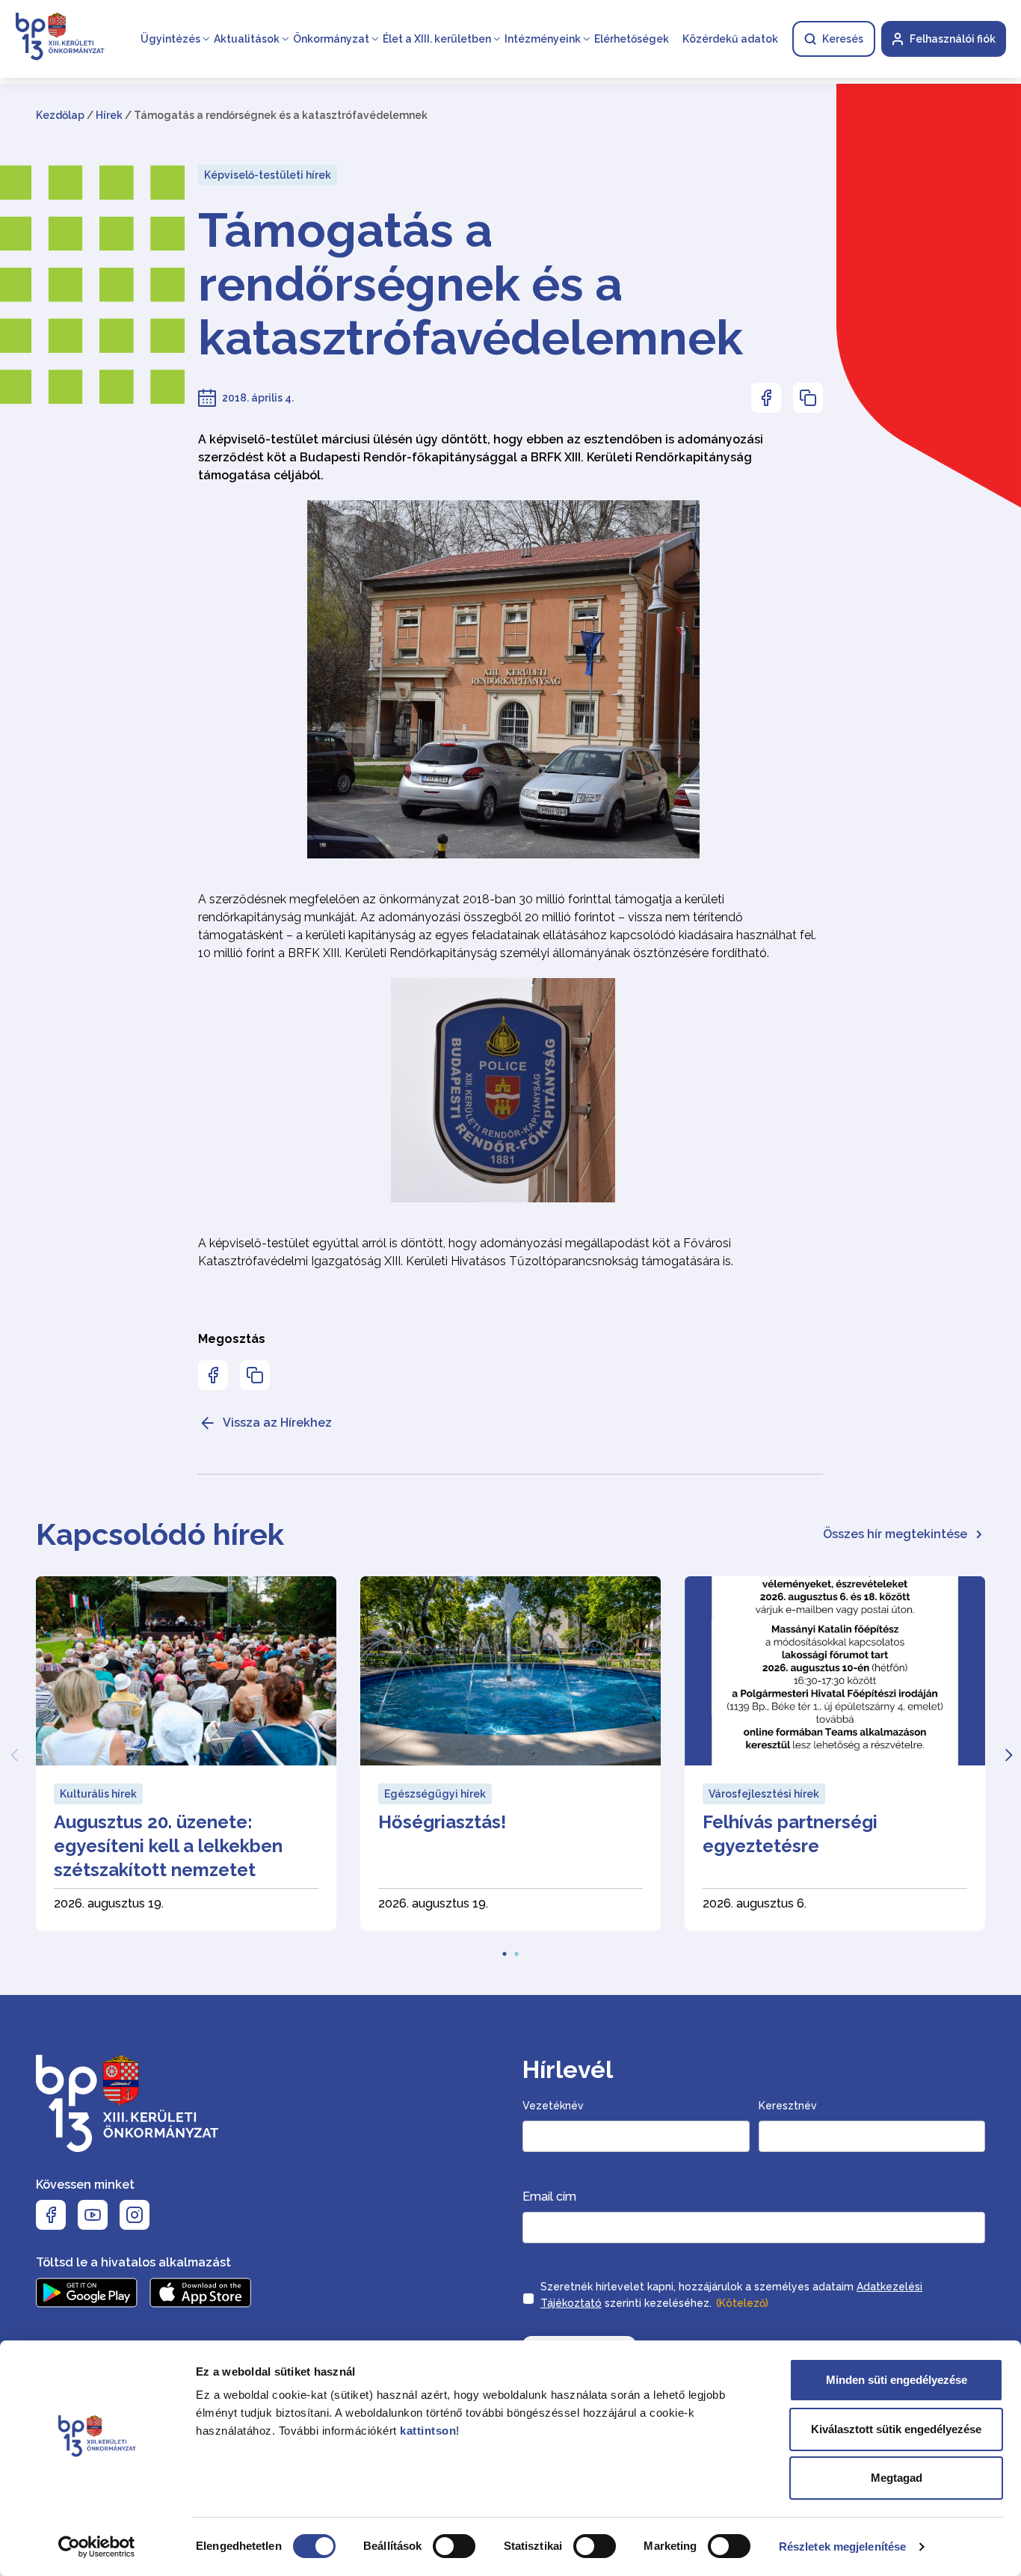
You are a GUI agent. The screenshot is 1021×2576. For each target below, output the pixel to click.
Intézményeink (543, 39)
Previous (13, 1753)
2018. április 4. (258, 398)
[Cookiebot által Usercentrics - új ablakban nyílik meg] (97, 2547)
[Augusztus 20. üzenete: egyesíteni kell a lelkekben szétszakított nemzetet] (186, 1753)
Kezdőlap (60, 115)
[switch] (454, 2546)
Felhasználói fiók (953, 39)
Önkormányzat (331, 39)
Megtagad (897, 2478)
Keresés (843, 39)
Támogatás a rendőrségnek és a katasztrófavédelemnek (471, 284)
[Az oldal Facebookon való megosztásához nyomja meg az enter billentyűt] (766, 398)
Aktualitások (247, 39)
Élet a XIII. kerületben (437, 39)
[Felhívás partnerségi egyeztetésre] (835, 1753)
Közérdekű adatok (730, 39)
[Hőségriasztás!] (510, 1753)
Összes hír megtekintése (895, 1534)
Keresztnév (788, 2106)
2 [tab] (516, 1949)
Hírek (109, 115)
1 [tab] (505, 1949)
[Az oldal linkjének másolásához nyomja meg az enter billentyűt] (808, 398)
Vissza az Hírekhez (277, 1423)
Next (1008, 1753)
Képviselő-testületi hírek (268, 175)
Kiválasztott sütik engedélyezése (896, 2429)
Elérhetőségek (632, 39)
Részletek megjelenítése (842, 2546)
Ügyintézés (170, 39)
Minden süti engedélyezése (897, 2380)
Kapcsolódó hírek (160, 1534)
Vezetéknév (553, 2106)
